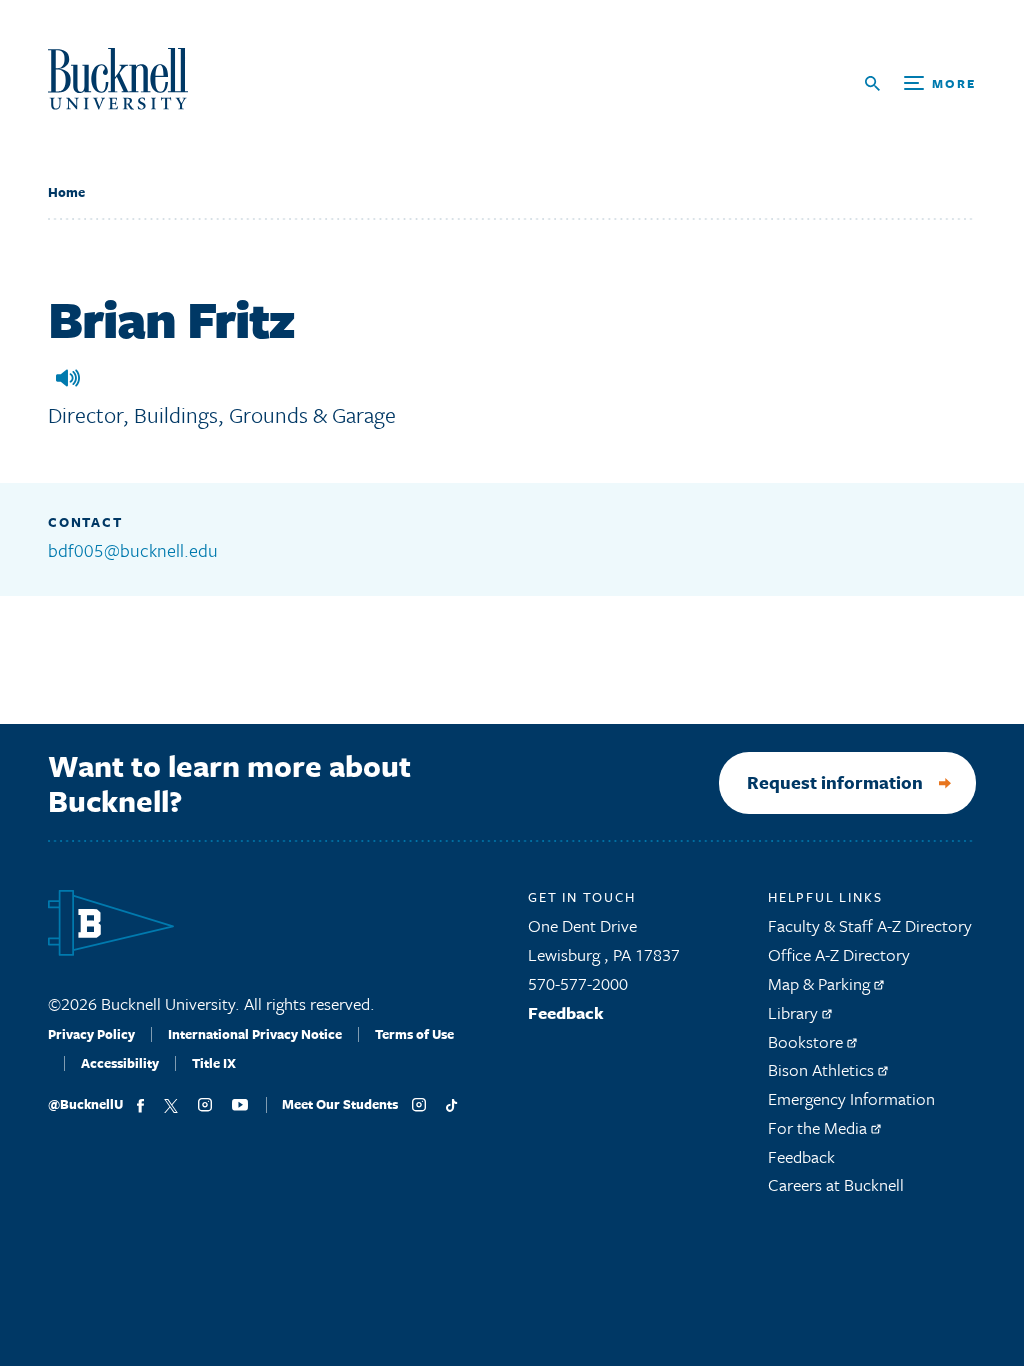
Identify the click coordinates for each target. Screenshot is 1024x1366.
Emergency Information (851, 1098)
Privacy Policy (91, 1034)
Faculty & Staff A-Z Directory (870, 925)
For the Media (819, 1127)
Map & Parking (821, 983)
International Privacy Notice (255, 1034)
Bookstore (807, 1041)
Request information (835, 782)
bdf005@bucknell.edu (133, 550)
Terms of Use (414, 1034)
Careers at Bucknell (836, 1184)
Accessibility (120, 1063)
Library (795, 1012)
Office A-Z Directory (839, 954)
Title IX (214, 1063)
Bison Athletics (823, 1069)
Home (66, 192)
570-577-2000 (578, 983)
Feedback (566, 1012)
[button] (68, 378)
